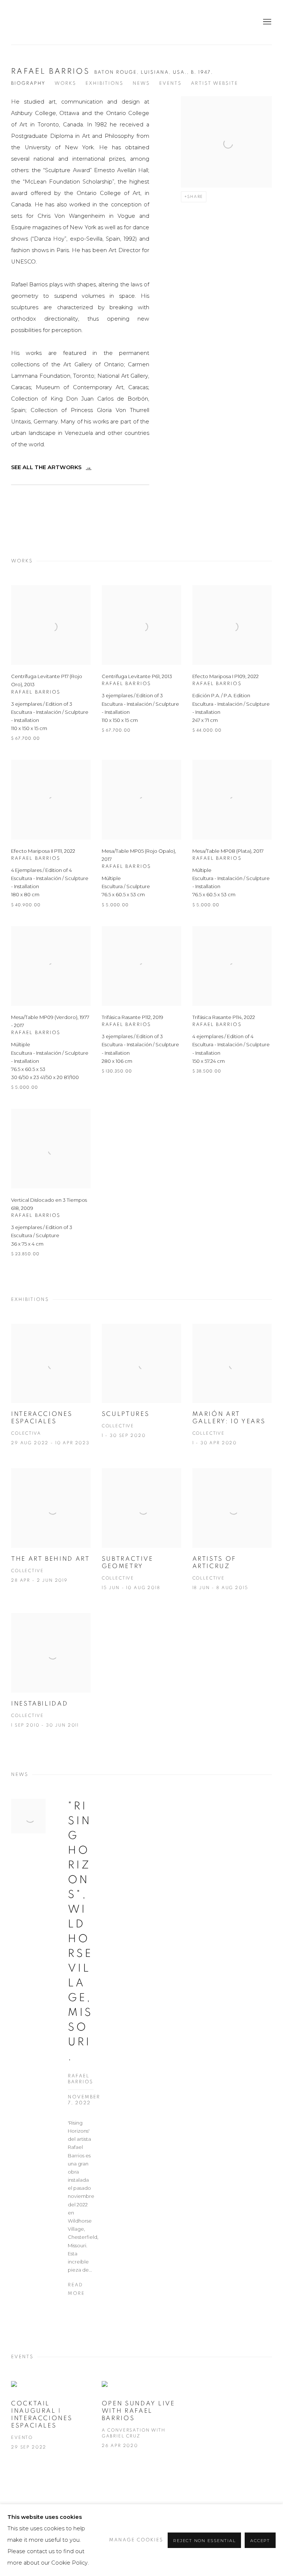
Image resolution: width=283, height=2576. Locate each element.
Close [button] (224, 1203)
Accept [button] (260, 2541)
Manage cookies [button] (136, 2540)
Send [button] (73, 1321)
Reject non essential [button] (204, 2541)
